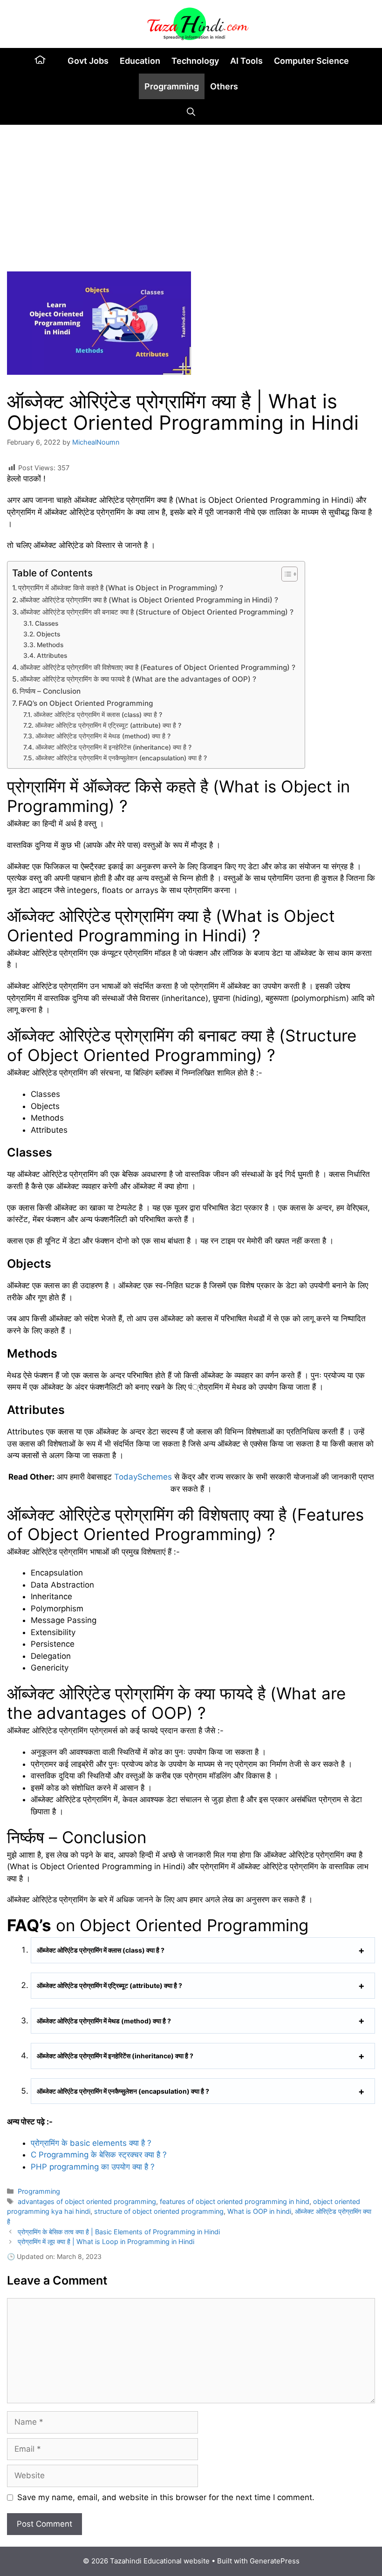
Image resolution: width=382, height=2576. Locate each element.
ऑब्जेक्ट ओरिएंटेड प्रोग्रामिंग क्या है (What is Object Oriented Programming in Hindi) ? (149, 600)
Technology (195, 61)
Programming (172, 86)
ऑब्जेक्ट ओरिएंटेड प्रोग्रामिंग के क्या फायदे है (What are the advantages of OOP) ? (138, 679)
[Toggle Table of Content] (285, 574)
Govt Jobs (88, 61)
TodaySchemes (143, 1477)
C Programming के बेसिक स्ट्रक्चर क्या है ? (99, 2155)
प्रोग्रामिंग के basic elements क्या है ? (91, 2143)
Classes (47, 623)
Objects (48, 634)
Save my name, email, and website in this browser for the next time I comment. (166, 2497)
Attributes (52, 656)
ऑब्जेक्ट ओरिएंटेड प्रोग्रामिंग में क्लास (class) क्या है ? (98, 715)
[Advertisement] (191, 195)
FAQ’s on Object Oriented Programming (86, 703)
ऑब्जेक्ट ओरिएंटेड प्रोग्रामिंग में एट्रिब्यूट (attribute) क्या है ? (108, 725)
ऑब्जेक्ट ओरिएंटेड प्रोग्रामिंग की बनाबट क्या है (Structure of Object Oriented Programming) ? (157, 612)
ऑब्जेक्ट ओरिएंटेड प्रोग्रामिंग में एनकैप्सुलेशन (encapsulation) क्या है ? (121, 758)
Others (224, 86)
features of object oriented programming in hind (235, 2201)
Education (140, 61)
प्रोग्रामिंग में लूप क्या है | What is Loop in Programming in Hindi (106, 2241)
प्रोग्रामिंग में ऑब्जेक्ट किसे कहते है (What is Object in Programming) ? (121, 588)
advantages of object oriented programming (87, 2201)
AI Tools (246, 61)
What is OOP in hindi (259, 2211)
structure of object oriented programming (159, 2211)
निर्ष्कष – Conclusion (50, 691)
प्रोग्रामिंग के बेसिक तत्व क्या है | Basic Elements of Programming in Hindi (119, 2232)
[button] (191, 112)
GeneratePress (275, 2561)
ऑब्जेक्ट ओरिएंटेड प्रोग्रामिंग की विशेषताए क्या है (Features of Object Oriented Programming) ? (158, 667)
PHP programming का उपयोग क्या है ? (93, 2167)
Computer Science (311, 61)
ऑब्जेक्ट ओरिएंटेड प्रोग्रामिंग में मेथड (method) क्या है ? (103, 736)
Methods (50, 645)
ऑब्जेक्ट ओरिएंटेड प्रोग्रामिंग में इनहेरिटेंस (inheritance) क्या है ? (113, 747)
